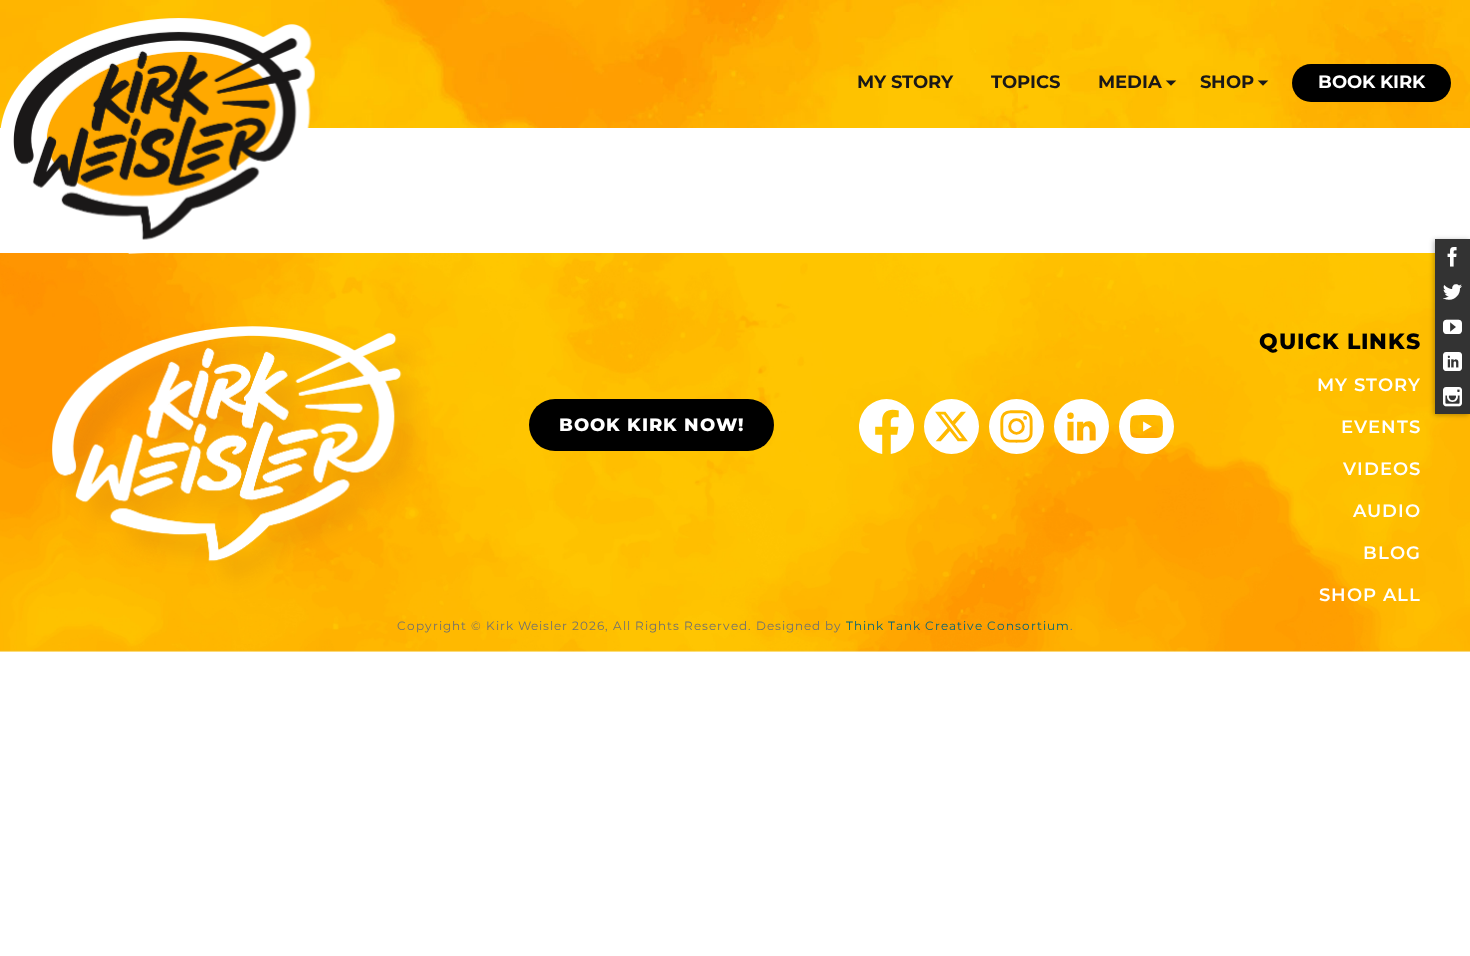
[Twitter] (1452, 291)
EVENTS (1381, 427)
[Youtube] (1452, 326)
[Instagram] (1452, 396)
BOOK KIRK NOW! (651, 425)
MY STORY (1369, 385)
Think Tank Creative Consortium (958, 625)
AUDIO (1387, 511)
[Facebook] (1452, 256)
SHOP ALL (1370, 595)
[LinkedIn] (1452, 361)
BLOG (1392, 553)
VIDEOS (1382, 469)
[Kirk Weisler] (157, 136)
